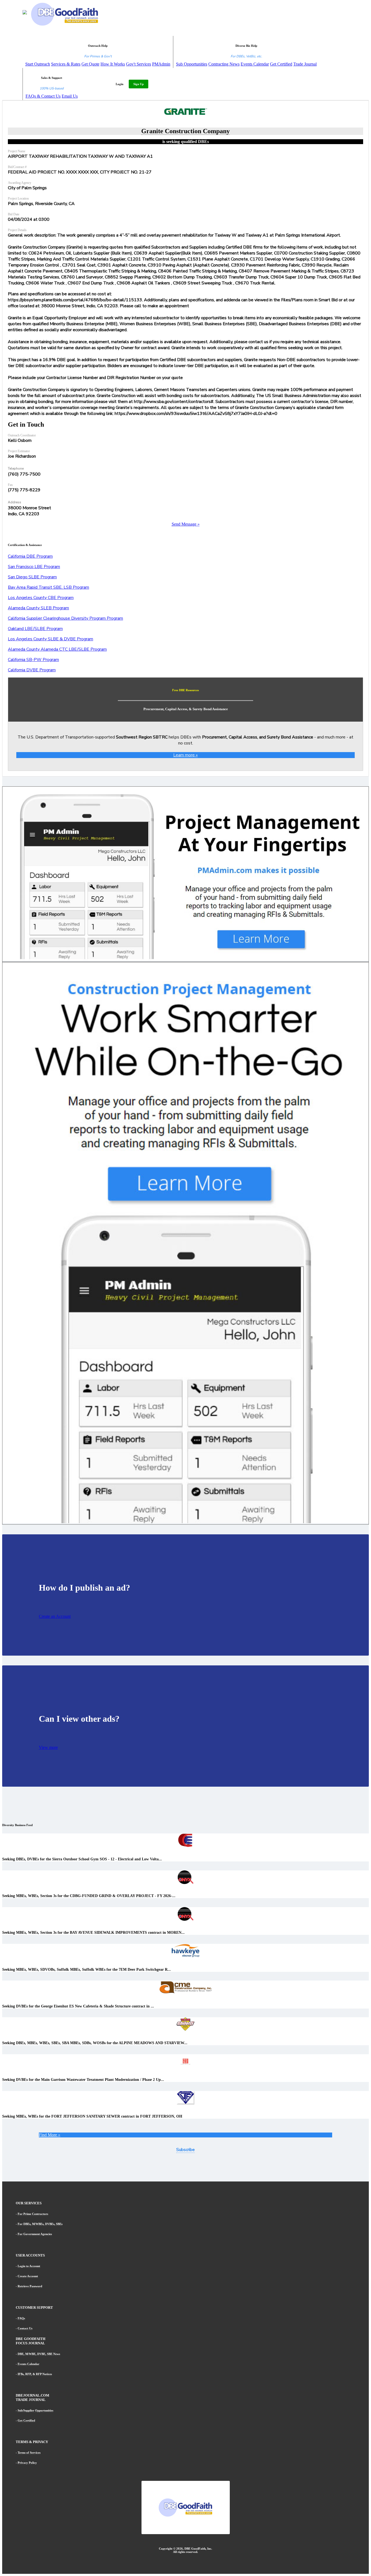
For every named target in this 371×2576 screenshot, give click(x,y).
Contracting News (224, 64)
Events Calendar (255, 64)
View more (48, 1747)
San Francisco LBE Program (34, 567)
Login (120, 84)
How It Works (113, 64)
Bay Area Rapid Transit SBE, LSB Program (48, 587)
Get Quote (90, 64)
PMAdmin (161, 64)
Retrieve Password (30, 2286)
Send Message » (186, 524)
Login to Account (29, 2266)
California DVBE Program (32, 670)
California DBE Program (30, 556)
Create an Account (55, 1616)
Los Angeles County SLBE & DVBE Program (51, 639)
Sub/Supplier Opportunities (35, 2410)
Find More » (50, 2135)
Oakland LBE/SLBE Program (35, 629)
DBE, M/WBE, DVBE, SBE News (39, 2354)
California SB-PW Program (33, 660)
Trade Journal (305, 64)
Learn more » (185, 755)
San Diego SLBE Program (32, 577)
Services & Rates (66, 64)
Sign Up (139, 84)
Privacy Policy (27, 2463)
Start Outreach (38, 64)
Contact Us (25, 2328)
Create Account (28, 2276)
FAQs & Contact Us (43, 96)
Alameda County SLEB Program (38, 608)
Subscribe (185, 2150)
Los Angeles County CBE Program (41, 598)
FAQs (21, 2318)
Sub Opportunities (192, 64)
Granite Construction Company (185, 131)
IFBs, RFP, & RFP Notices (35, 2374)
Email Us (70, 96)
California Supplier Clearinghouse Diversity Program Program (65, 618)
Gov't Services (139, 64)
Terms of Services (29, 2453)
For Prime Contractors (33, 2214)
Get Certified (281, 64)
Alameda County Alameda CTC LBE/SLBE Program (57, 649)
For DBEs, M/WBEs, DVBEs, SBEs (40, 2224)
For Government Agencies (35, 2234)
